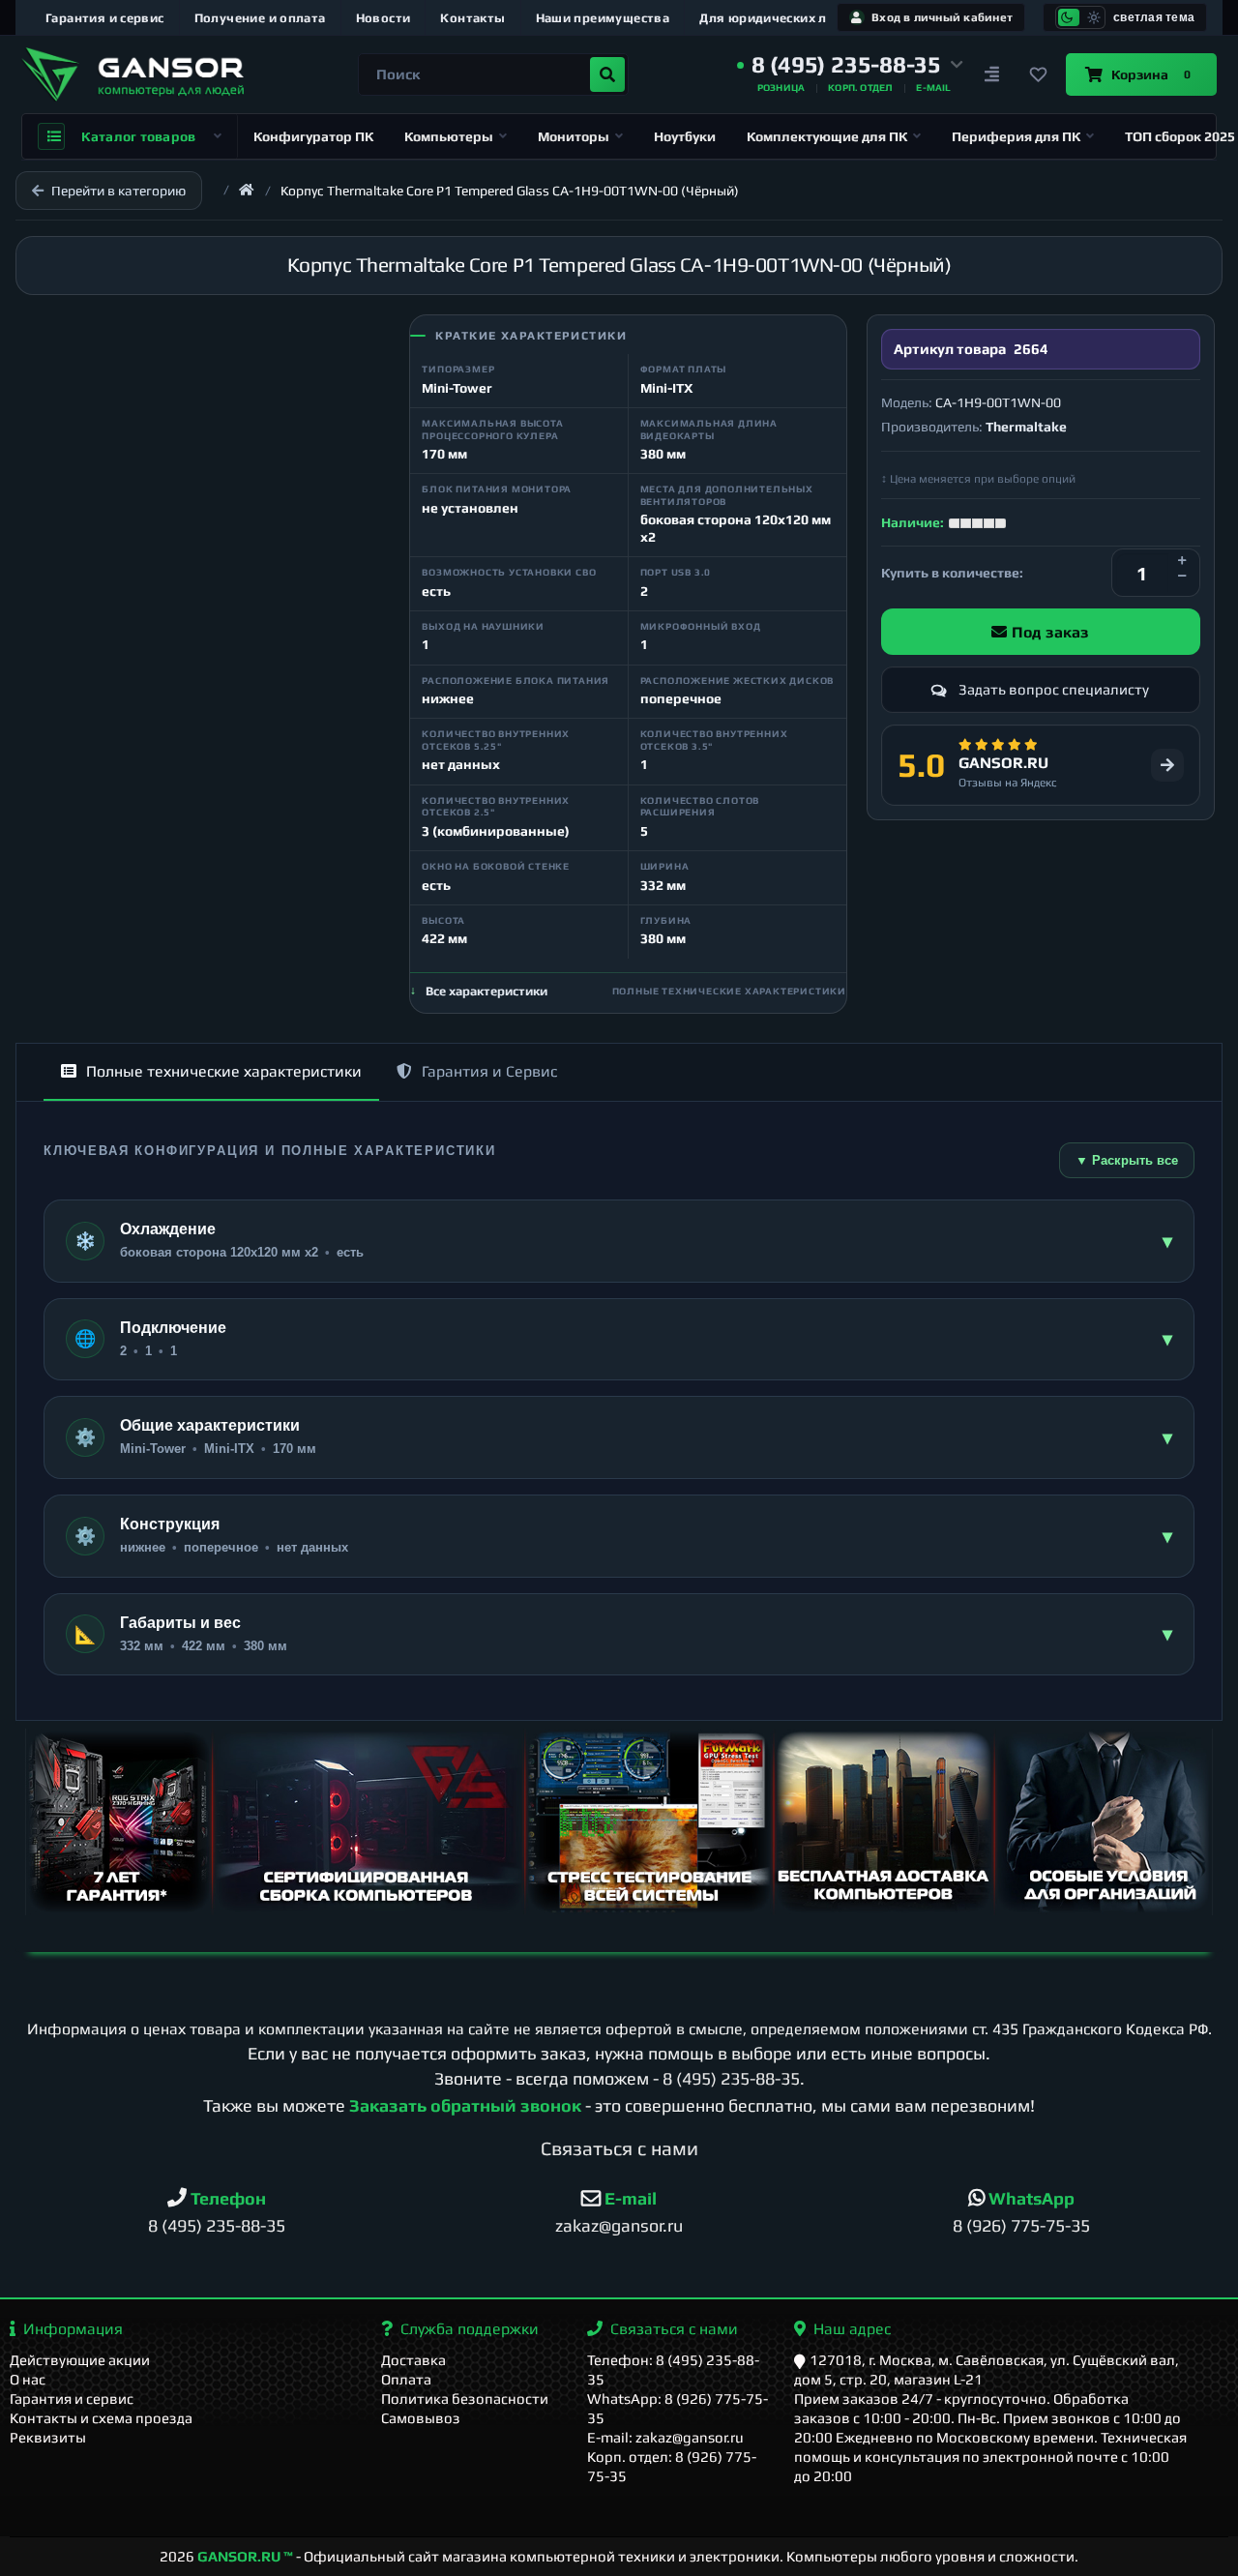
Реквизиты (48, 2437)
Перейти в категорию (118, 191)
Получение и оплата (260, 18)
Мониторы (574, 136)
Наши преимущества (603, 18)
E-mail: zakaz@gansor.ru (665, 2437)
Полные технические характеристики (224, 1071)
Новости (383, 18)
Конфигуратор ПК (313, 136)
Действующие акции (80, 2360)
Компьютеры (449, 136)
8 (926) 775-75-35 (1021, 2225)
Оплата (406, 2379)
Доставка (413, 2360)
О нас (28, 2379)
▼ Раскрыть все (1127, 1160)
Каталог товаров (138, 136)
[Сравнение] (992, 74)
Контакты (472, 18)
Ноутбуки (685, 136)
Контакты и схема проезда (101, 2418)
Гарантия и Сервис (489, 1071)
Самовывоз (421, 2418)
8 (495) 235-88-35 (731, 2078)
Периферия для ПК (1016, 136)
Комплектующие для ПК (827, 136)
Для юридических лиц (771, 18)
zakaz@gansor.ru (619, 2225)
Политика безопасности (465, 2398)
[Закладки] (1039, 74)
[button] (850, 65)
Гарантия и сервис (105, 18)
